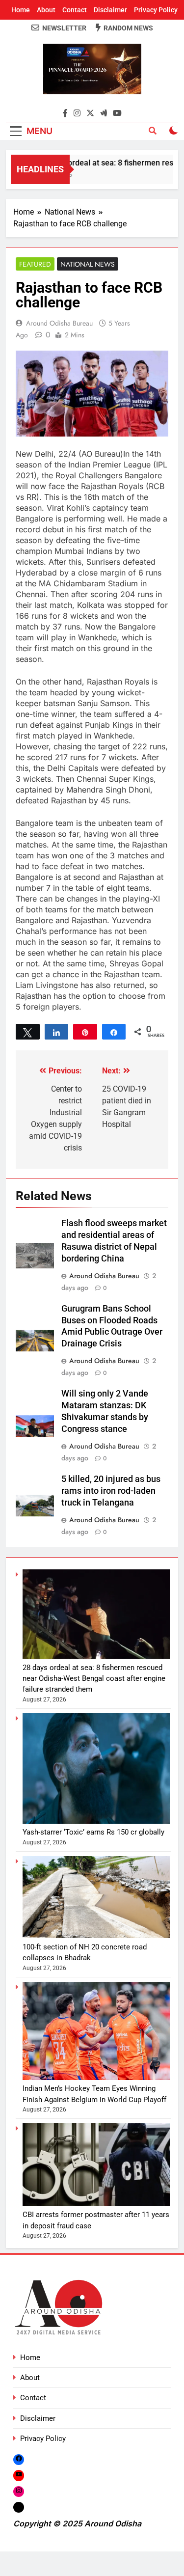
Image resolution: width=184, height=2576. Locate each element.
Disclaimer (110, 10)
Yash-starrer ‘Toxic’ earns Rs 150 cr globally (93, 1832)
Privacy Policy (156, 10)
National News (88, 264)
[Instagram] (19, 2491)
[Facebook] (19, 2459)
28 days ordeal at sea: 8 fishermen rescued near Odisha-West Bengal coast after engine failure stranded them (94, 1679)
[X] (19, 2507)
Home (21, 10)
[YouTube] (19, 2475)
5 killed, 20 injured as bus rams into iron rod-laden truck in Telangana (111, 1491)
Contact (75, 10)
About (46, 10)
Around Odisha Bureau (59, 323)
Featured (35, 264)
